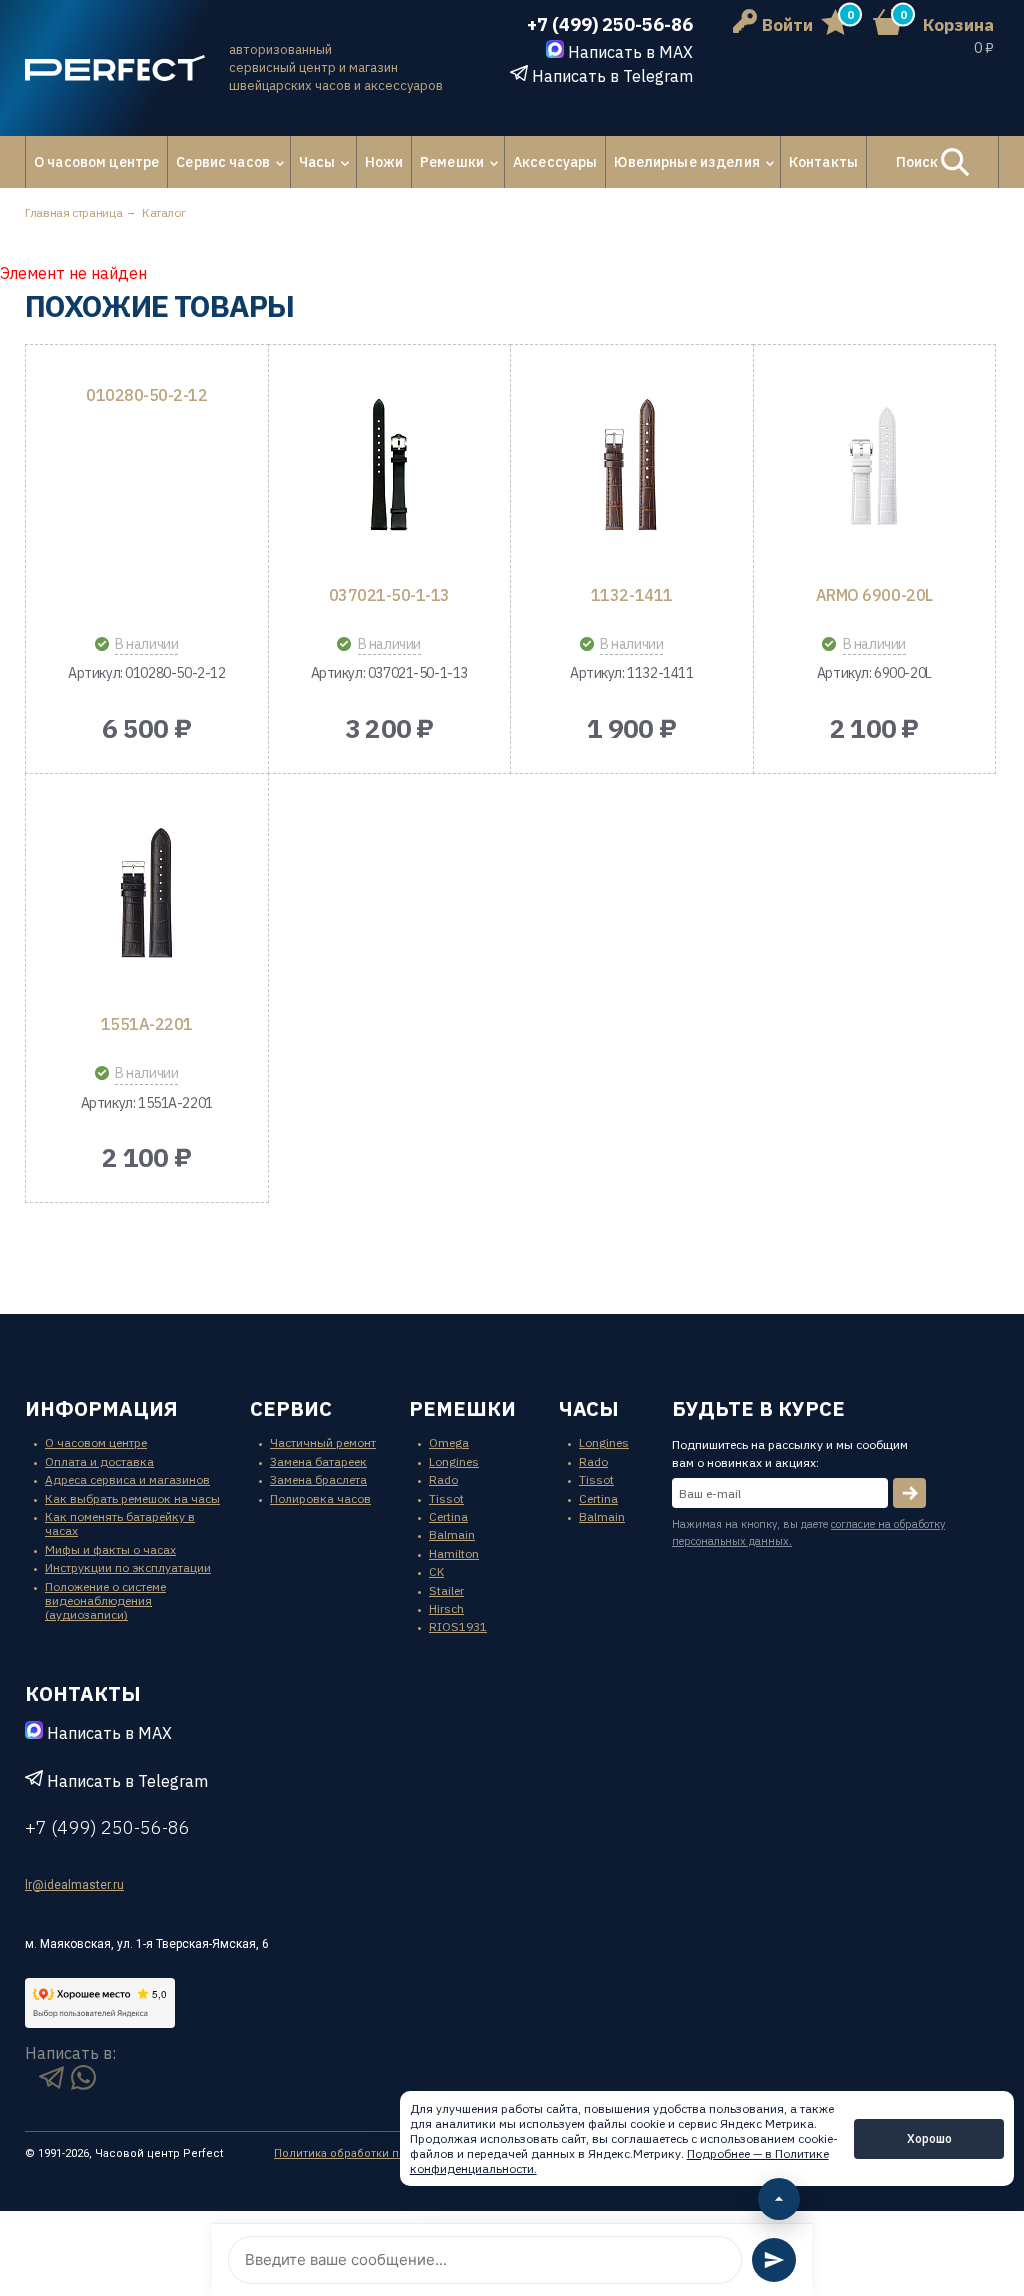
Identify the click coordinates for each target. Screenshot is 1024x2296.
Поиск (919, 162)
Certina (448, 1516)
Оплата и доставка (99, 1461)
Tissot (446, 1498)
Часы (317, 162)
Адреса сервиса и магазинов (127, 1479)
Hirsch (446, 1608)
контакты (83, 1693)
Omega (449, 1442)
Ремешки (452, 162)
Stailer (446, 1590)
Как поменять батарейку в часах (120, 1523)
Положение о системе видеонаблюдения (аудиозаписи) (105, 1601)
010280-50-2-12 (146, 395)
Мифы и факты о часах (110, 1549)
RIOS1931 (458, 1626)
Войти (787, 25)
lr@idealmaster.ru (74, 1885)
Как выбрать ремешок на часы (132, 1498)
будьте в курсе (758, 1408)
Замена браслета (318, 1479)
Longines (454, 1461)
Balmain (452, 1534)
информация (101, 1408)
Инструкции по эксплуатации (128, 1567)
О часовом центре (96, 162)
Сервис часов (223, 162)
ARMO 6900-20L (874, 595)
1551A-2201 (147, 1024)
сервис (291, 1408)
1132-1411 (632, 595)
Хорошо (929, 2138)
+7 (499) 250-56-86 (610, 24)
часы (589, 1408)
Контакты (823, 162)
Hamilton (454, 1553)
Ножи (384, 162)
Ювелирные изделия (686, 162)
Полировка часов (320, 1498)
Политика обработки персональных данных (397, 2153)
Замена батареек (318, 1461)
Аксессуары (555, 162)
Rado (443, 1479)
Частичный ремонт (323, 1442)
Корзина (958, 25)
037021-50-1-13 (389, 595)
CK (436, 1571)
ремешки (462, 1408)
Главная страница (73, 212)
